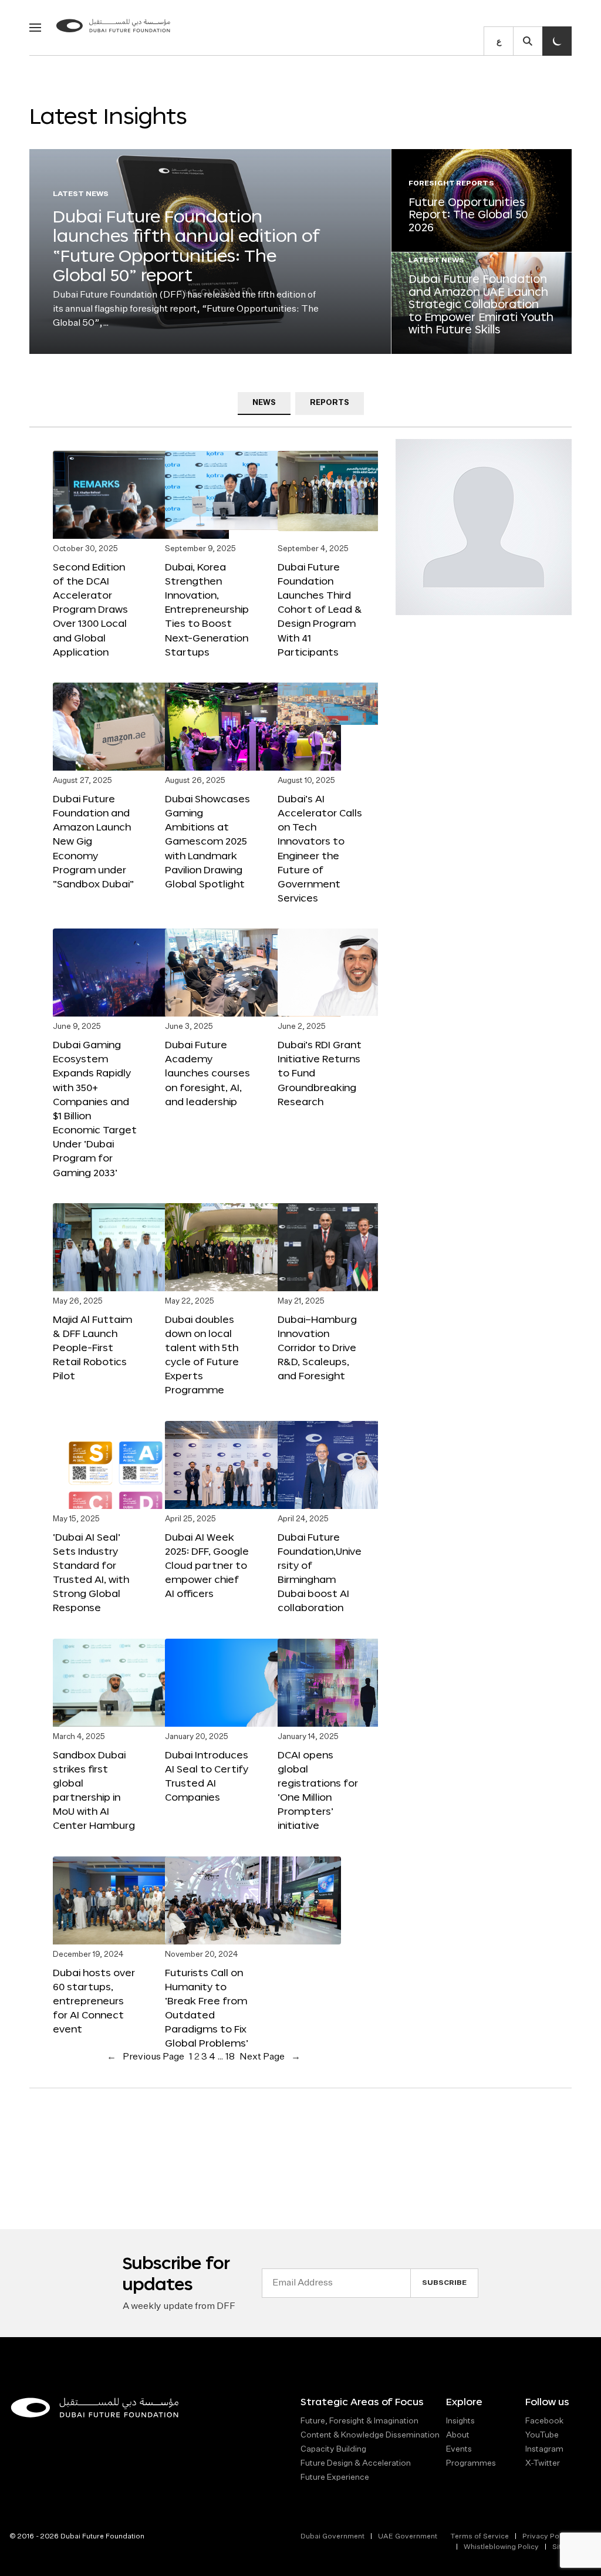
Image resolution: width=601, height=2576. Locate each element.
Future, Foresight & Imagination (359, 2421)
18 (230, 2057)
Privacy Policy (547, 2537)
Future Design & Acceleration (356, 2463)
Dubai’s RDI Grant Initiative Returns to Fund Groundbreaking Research (320, 1073)
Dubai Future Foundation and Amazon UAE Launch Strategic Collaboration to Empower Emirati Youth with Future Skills (481, 304)
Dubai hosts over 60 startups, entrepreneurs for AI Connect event (94, 2001)
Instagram (544, 2449)
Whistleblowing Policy (501, 2547)
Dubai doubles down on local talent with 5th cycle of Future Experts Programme (202, 1355)
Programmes (471, 2463)
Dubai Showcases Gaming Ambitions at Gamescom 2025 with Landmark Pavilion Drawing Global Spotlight (207, 841)
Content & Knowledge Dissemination (370, 2435)
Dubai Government (332, 2537)
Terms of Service (480, 2537)
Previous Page (146, 2057)
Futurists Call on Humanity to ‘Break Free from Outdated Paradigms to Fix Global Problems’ (207, 2008)
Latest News (81, 194)
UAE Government (408, 2537)
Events (459, 2449)
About (458, 2435)
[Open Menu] (35, 28)
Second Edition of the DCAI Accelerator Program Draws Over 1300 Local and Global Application (90, 609)
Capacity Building (333, 2449)
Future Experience (335, 2477)
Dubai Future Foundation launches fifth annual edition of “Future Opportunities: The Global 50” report (186, 246)
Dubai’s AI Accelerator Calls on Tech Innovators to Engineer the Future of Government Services (320, 848)
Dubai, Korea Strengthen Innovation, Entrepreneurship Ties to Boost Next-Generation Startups (207, 609)
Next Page (270, 2057)
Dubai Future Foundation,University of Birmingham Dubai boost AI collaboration (320, 1572)
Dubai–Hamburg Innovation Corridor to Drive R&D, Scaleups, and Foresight (317, 1348)
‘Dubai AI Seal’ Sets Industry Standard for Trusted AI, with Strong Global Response (91, 1572)
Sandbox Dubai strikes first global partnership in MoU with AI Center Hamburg (94, 1790)
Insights (460, 2421)
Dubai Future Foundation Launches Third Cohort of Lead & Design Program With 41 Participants (320, 609)
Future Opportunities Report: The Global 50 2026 (468, 215)
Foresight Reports (451, 184)
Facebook (544, 2421)
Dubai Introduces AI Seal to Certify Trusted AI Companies (207, 1776)
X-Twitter (543, 2463)
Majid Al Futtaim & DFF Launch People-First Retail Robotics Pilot (92, 1348)
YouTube (542, 2435)
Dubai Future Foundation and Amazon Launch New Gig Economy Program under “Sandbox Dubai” (93, 841)
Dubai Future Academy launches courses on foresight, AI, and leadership (207, 1073)
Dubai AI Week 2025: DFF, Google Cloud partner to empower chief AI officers (207, 1565)
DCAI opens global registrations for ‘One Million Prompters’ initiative (318, 1790)
